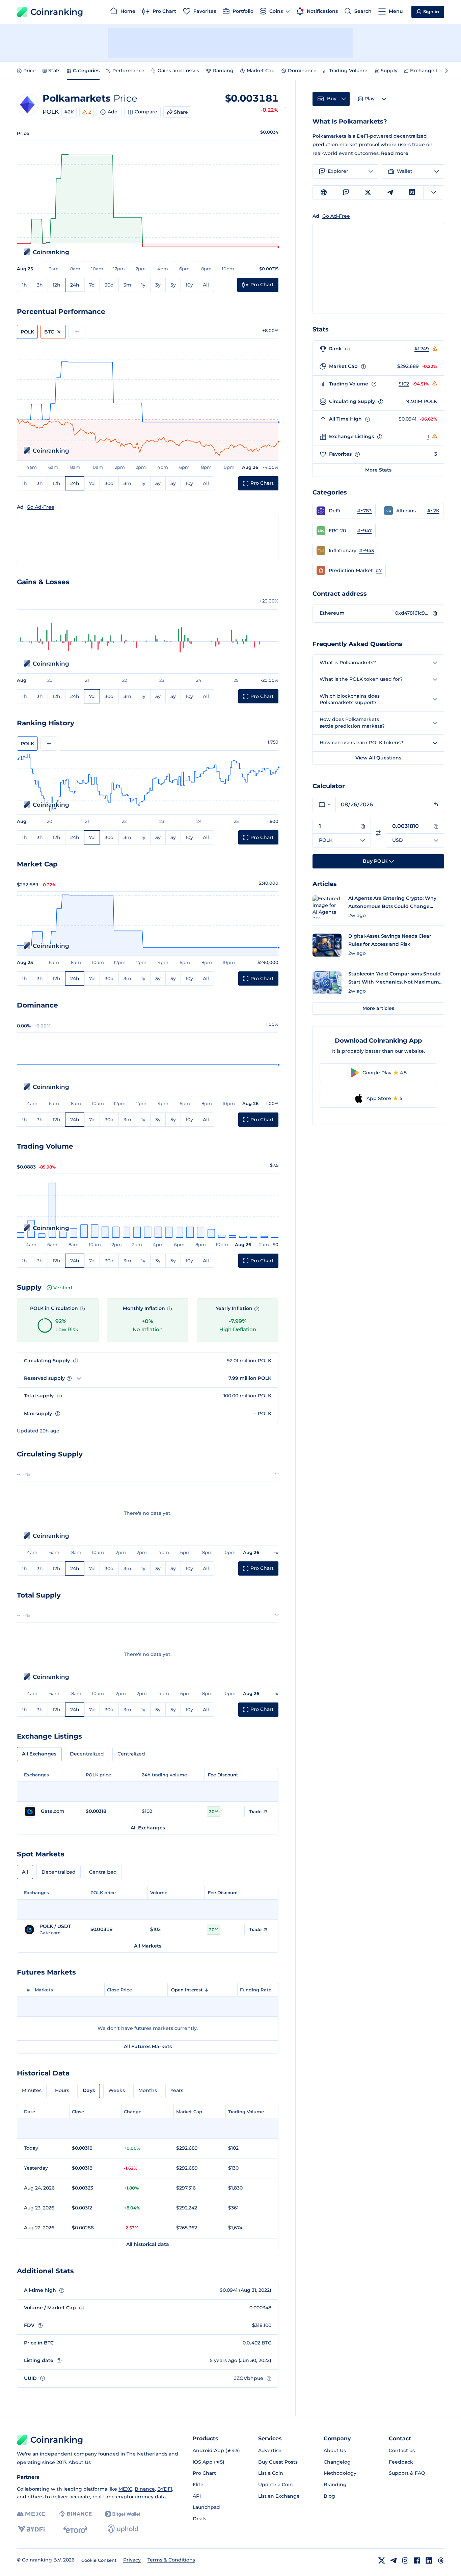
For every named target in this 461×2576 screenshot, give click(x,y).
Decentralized (87, 1754)
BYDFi (165, 2489)
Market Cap (261, 71)
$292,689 (408, 366)
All (206, 285)
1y (143, 285)
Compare (146, 112)
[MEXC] (31, 2514)
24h (75, 285)
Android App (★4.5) (216, 2450)
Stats (54, 71)
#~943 (367, 551)
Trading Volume (348, 71)
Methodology (340, 2473)
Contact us (402, 2450)
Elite (198, 2485)
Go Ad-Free (40, 507)
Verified (63, 1288)
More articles (378, 1008)
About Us (80, 2462)
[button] (344, 511)
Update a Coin (276, 2485)
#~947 (364, 531)
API (197, 2496)
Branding (335, 2485)
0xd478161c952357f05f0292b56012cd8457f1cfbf (412, 613)
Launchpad (206, 2507)
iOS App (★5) (209, 2462)
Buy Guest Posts (278, 2462)
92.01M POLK (422, 401)
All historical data (148, 2244)
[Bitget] (123, 2514)
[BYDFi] (31, 2529)
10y (189, 285)
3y (158, 285)
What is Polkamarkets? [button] (348, 663)
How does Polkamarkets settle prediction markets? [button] (352, 723)
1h (24, 285)
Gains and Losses (178, 71)
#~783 (364, 511)
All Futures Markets (148, 2046)
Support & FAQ (407, 2473)
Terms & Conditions (171, 2560)
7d (92, 285)
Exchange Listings (432, 71)
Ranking (223, 71)
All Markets (148, 1946)
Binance (145, 2489)
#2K (69, 112)
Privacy (132, 2560)
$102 (404, 384)
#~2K (433, 511)
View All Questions (378, 758)
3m (127, 285)
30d (109, 285)
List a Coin (271, 2473)
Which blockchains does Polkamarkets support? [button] (350, 699)
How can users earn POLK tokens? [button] (361, 743)
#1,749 (422, 349)
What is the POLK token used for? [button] (361, 679)
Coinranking (57, 12)
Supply (389, 71)
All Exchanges (39, 1754)
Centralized (131, 1754)
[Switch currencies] (378, 833)
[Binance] (75, 2514)
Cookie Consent (99, 2560)
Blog (329, 2496)
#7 (379, 570)
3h (40, 285)
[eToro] (75, 2529)
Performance (128, 71)
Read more (395, 153)
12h (57, 285)
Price (30, 71)
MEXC (125, 2489)
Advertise (270, 2450)
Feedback (401, 2462)
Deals (199, 2519)
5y (173, 285)
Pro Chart (204, 2473)
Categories (86, 71)
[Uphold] (123, 2529)
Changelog (337, 2462)
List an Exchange (279, 2496)
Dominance (302, 71)
